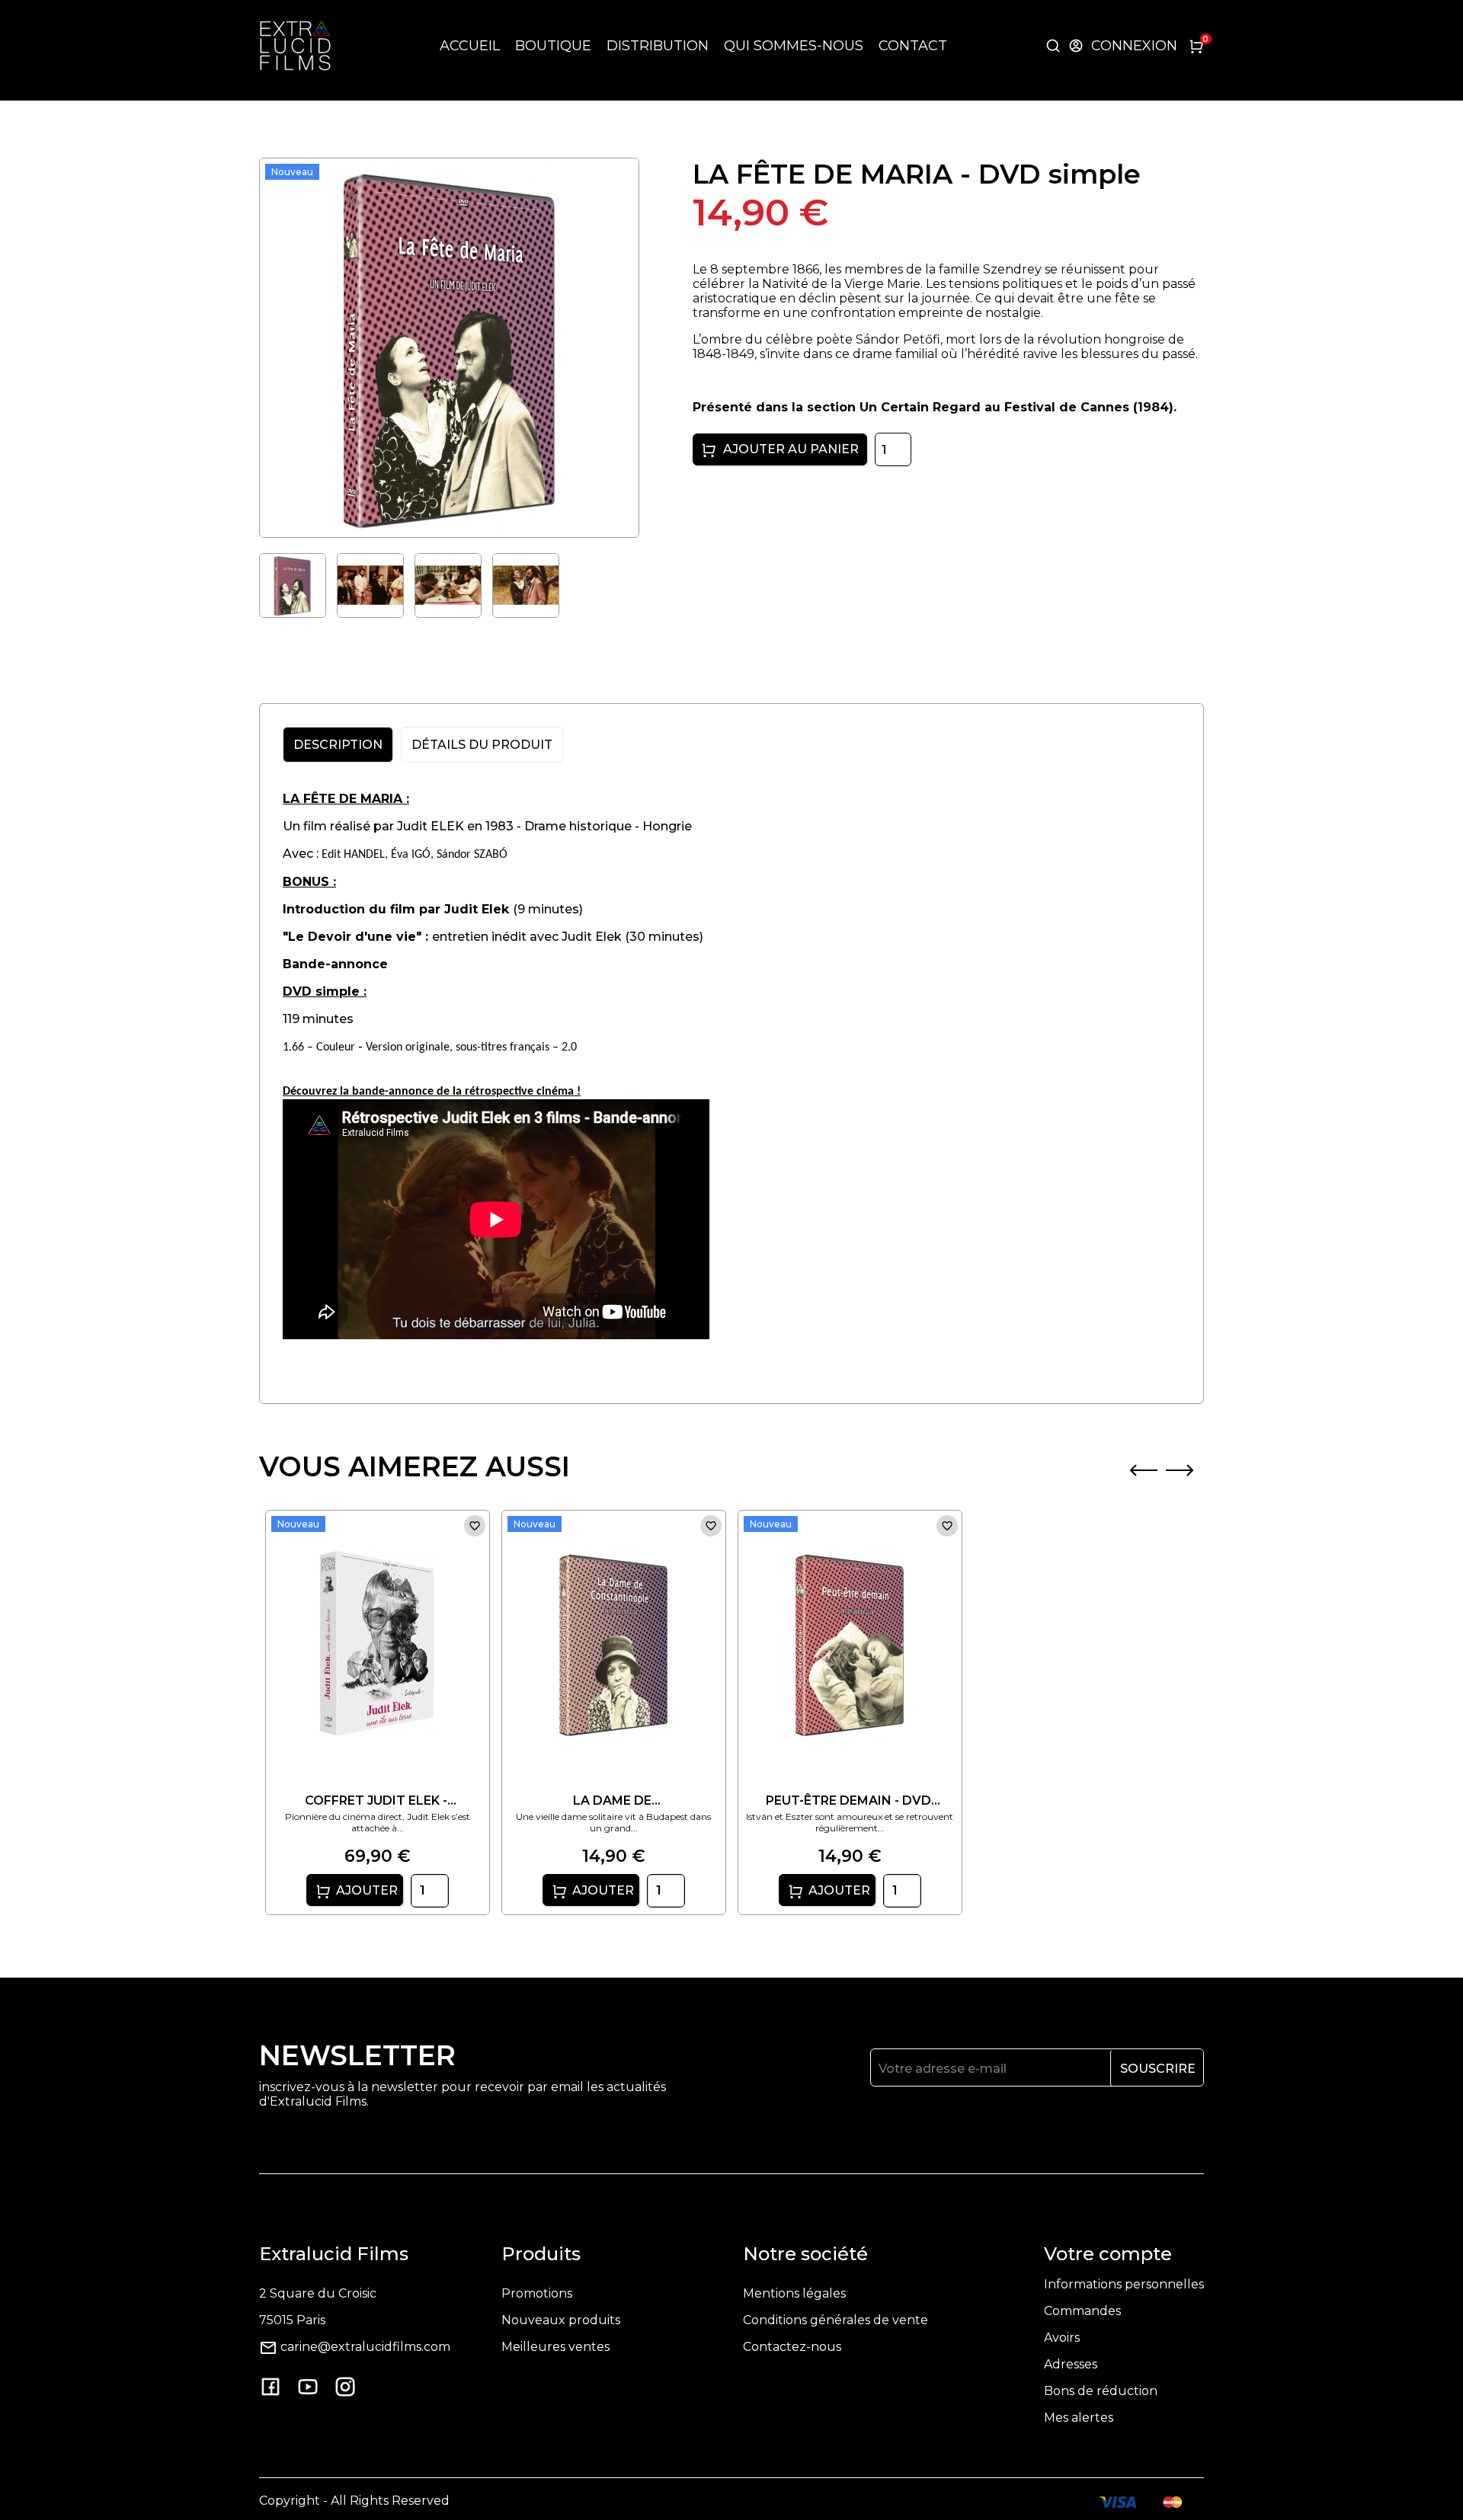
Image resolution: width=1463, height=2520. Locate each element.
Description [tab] (338, 745)
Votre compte (1108, 2254)
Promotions (537, 2293)
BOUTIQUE (553, 46)
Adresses (1071, 2364)
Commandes (1082, 2311)
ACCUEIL (470, 46)
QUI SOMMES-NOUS (794, 46)
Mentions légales (794, 2293)
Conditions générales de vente (836, 2320)
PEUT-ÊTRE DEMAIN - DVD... (853, 1800)
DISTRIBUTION (658, 46)
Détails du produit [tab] (482, 745)
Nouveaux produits (561, 2320)
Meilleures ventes (555, 2347)
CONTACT (913, 46)
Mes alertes (1079, 2418)
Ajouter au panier (789, 449)
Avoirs (1062, 2338)
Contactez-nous (792, 2347)
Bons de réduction (1101, 2391)
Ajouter (365, 1890)
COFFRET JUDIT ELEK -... (381, 1800)
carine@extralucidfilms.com (365, 2347)
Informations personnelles (1124, 2284)
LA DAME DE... (617, 1800)
